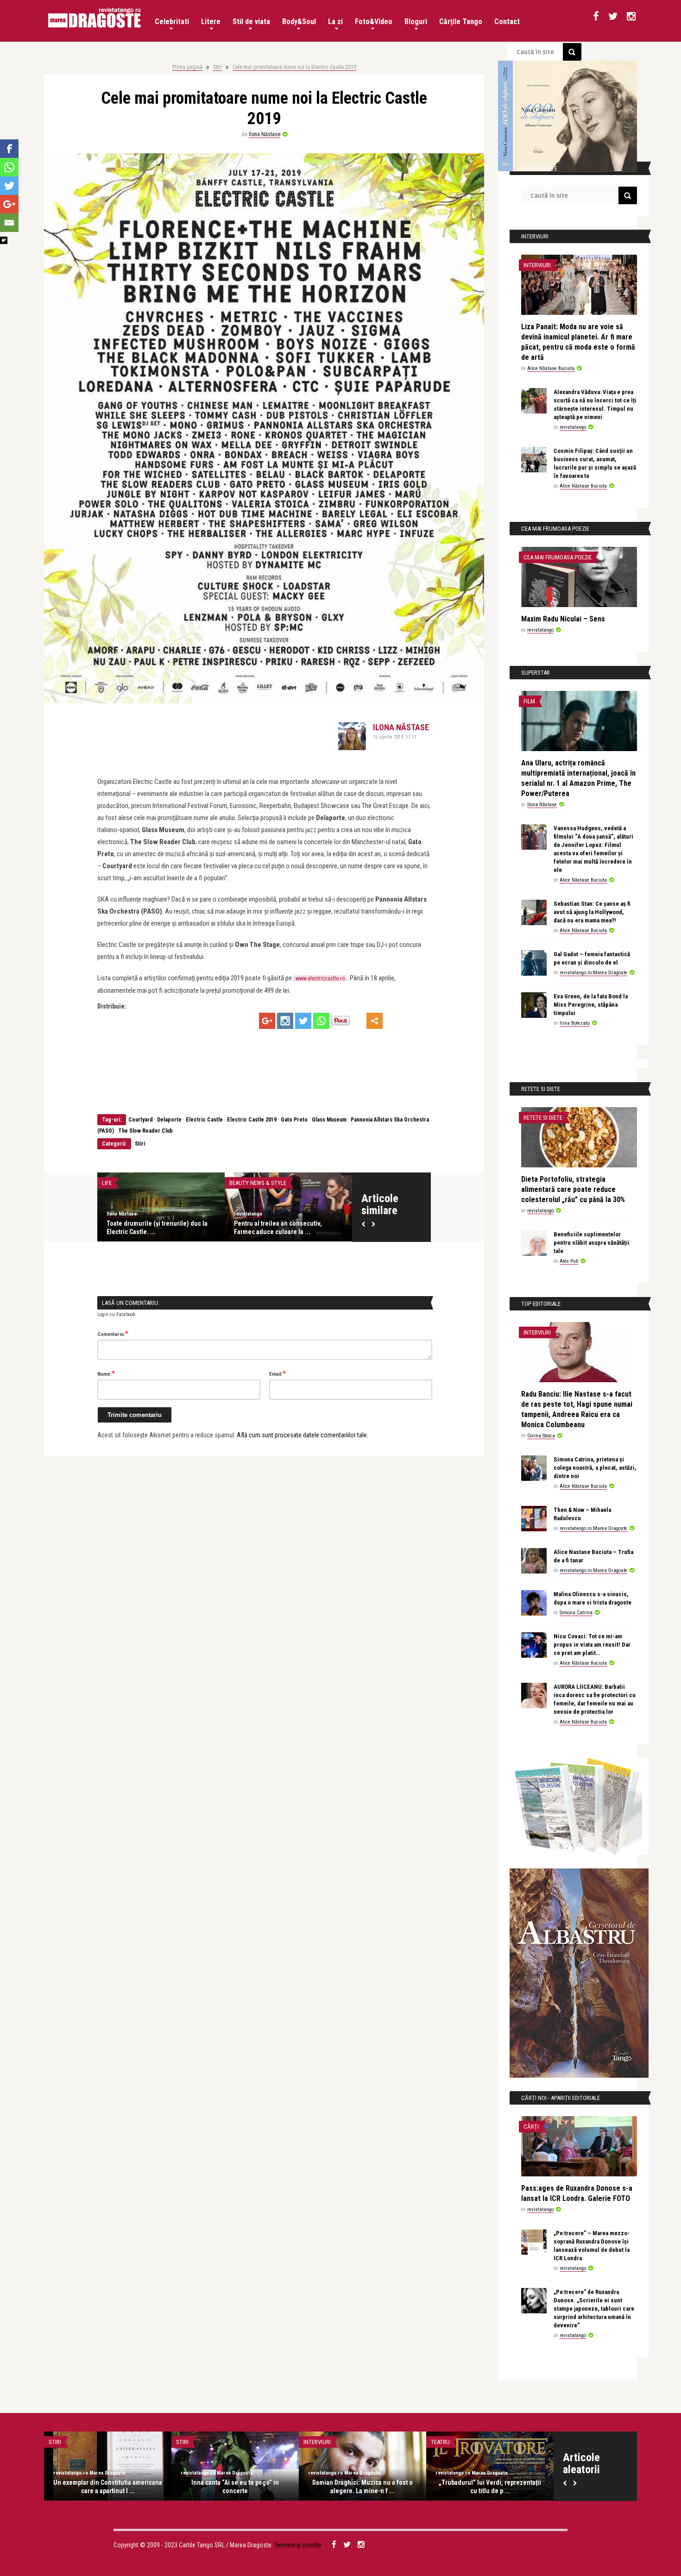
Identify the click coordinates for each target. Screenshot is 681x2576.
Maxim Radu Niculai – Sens (563, 619)
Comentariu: (113, 1334)
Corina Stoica (541, 1436)
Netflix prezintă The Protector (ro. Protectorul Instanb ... (363, 2487)
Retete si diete (543, 1118)
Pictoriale (63, 2442)
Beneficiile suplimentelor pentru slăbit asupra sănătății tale (592, 1243)
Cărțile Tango (461, 22)
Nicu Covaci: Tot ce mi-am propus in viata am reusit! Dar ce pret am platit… (592, 1645)
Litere (211, 22)
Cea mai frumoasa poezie (558, 557)
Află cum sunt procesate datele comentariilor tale (302, 1435)
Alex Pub (569, 1261)
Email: (277, 1373)
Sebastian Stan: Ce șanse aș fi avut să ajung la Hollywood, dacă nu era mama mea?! (592, 912)
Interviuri (537, 265)
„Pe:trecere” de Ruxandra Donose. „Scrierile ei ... (235, 2487)
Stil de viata (251, 22)
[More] (375, 1021)
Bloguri (416, 22)
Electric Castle (204, 1120)
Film (529, 701)
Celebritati (172, 22)
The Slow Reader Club (145, 1131)
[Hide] (4, 240)
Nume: (106, 1373)
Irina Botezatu (575, 1023)
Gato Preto (294, 1120)
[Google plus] (267, 1021)
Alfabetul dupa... (454, 2442)
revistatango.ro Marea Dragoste (593, 973)
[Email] (9, 223)
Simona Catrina (576, 1613)
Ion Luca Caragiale (490, 2482)
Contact (507, 22)
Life (107, 1183)
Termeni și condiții (298, 2545)
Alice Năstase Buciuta (551, 368)
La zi (335, 22)
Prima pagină (187, 67)
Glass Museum (329, 1120)
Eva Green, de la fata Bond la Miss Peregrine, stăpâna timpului (591, 1005)
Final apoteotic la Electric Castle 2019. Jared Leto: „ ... (287, 1228)
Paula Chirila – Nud (108, 2482)
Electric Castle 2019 (252, 1120)
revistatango (121, 1214)
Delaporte (169, 1120)
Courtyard (141, 1120)
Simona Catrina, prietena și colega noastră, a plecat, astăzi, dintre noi (595, 1468)
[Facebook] (9, 149)
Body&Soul (299, 22)
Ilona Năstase (265, 134)
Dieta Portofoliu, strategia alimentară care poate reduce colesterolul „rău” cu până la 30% (573, 1189)
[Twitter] (303, 1021)
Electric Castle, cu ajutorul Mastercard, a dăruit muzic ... (148, 1228)
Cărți (531, 2127)
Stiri (218, 67)
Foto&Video (374, 22)
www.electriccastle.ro (320, 978)
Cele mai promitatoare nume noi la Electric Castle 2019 (294, 67)
